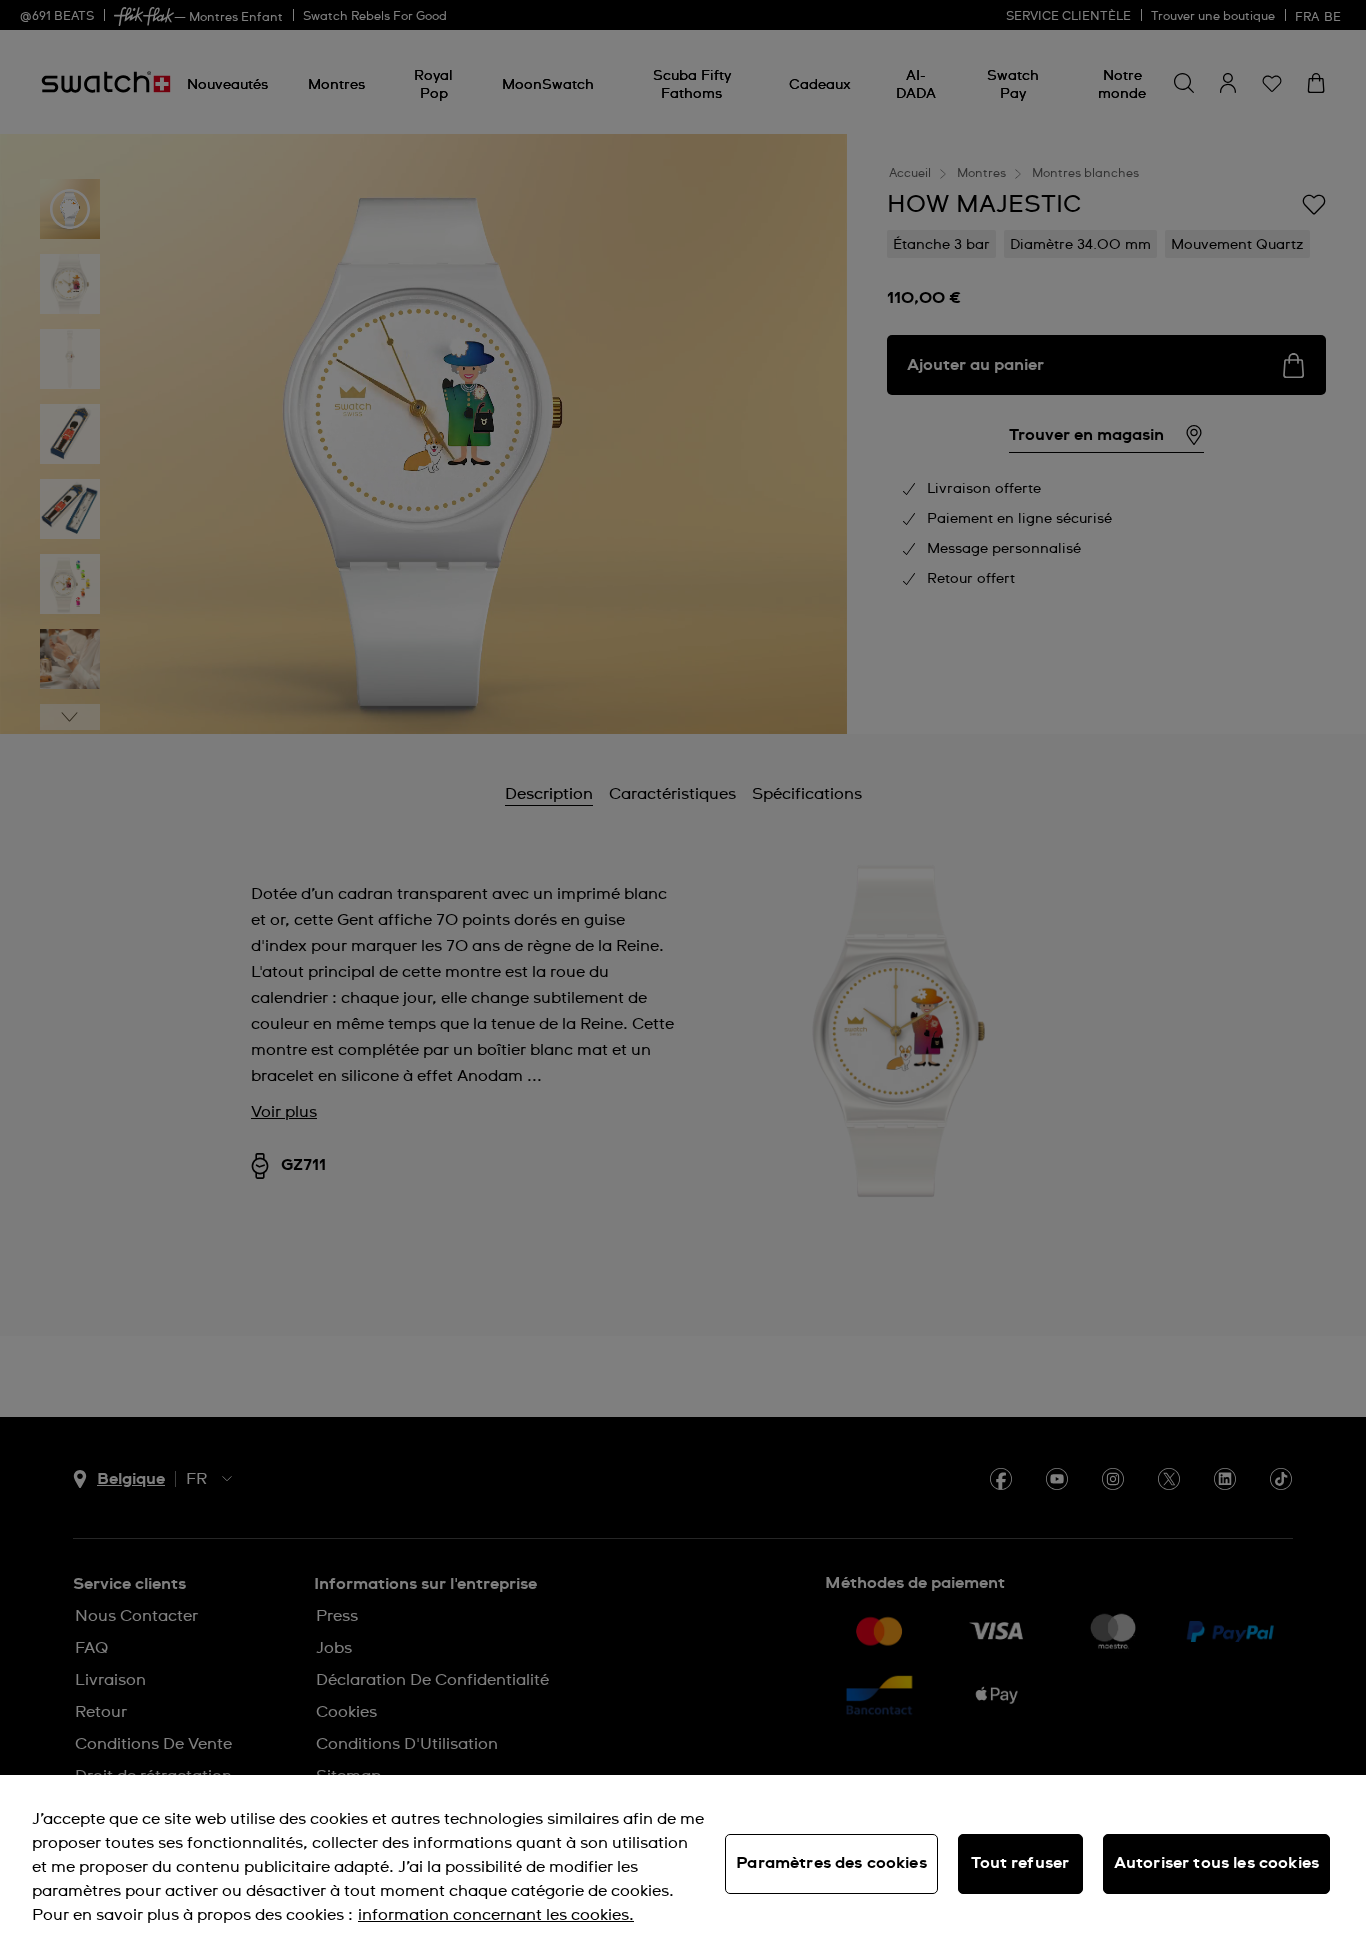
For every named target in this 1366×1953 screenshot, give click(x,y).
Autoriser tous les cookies (1216, 1863)
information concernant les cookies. (496, 1915)
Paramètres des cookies (831, 1863)
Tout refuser (1020, 1863)
